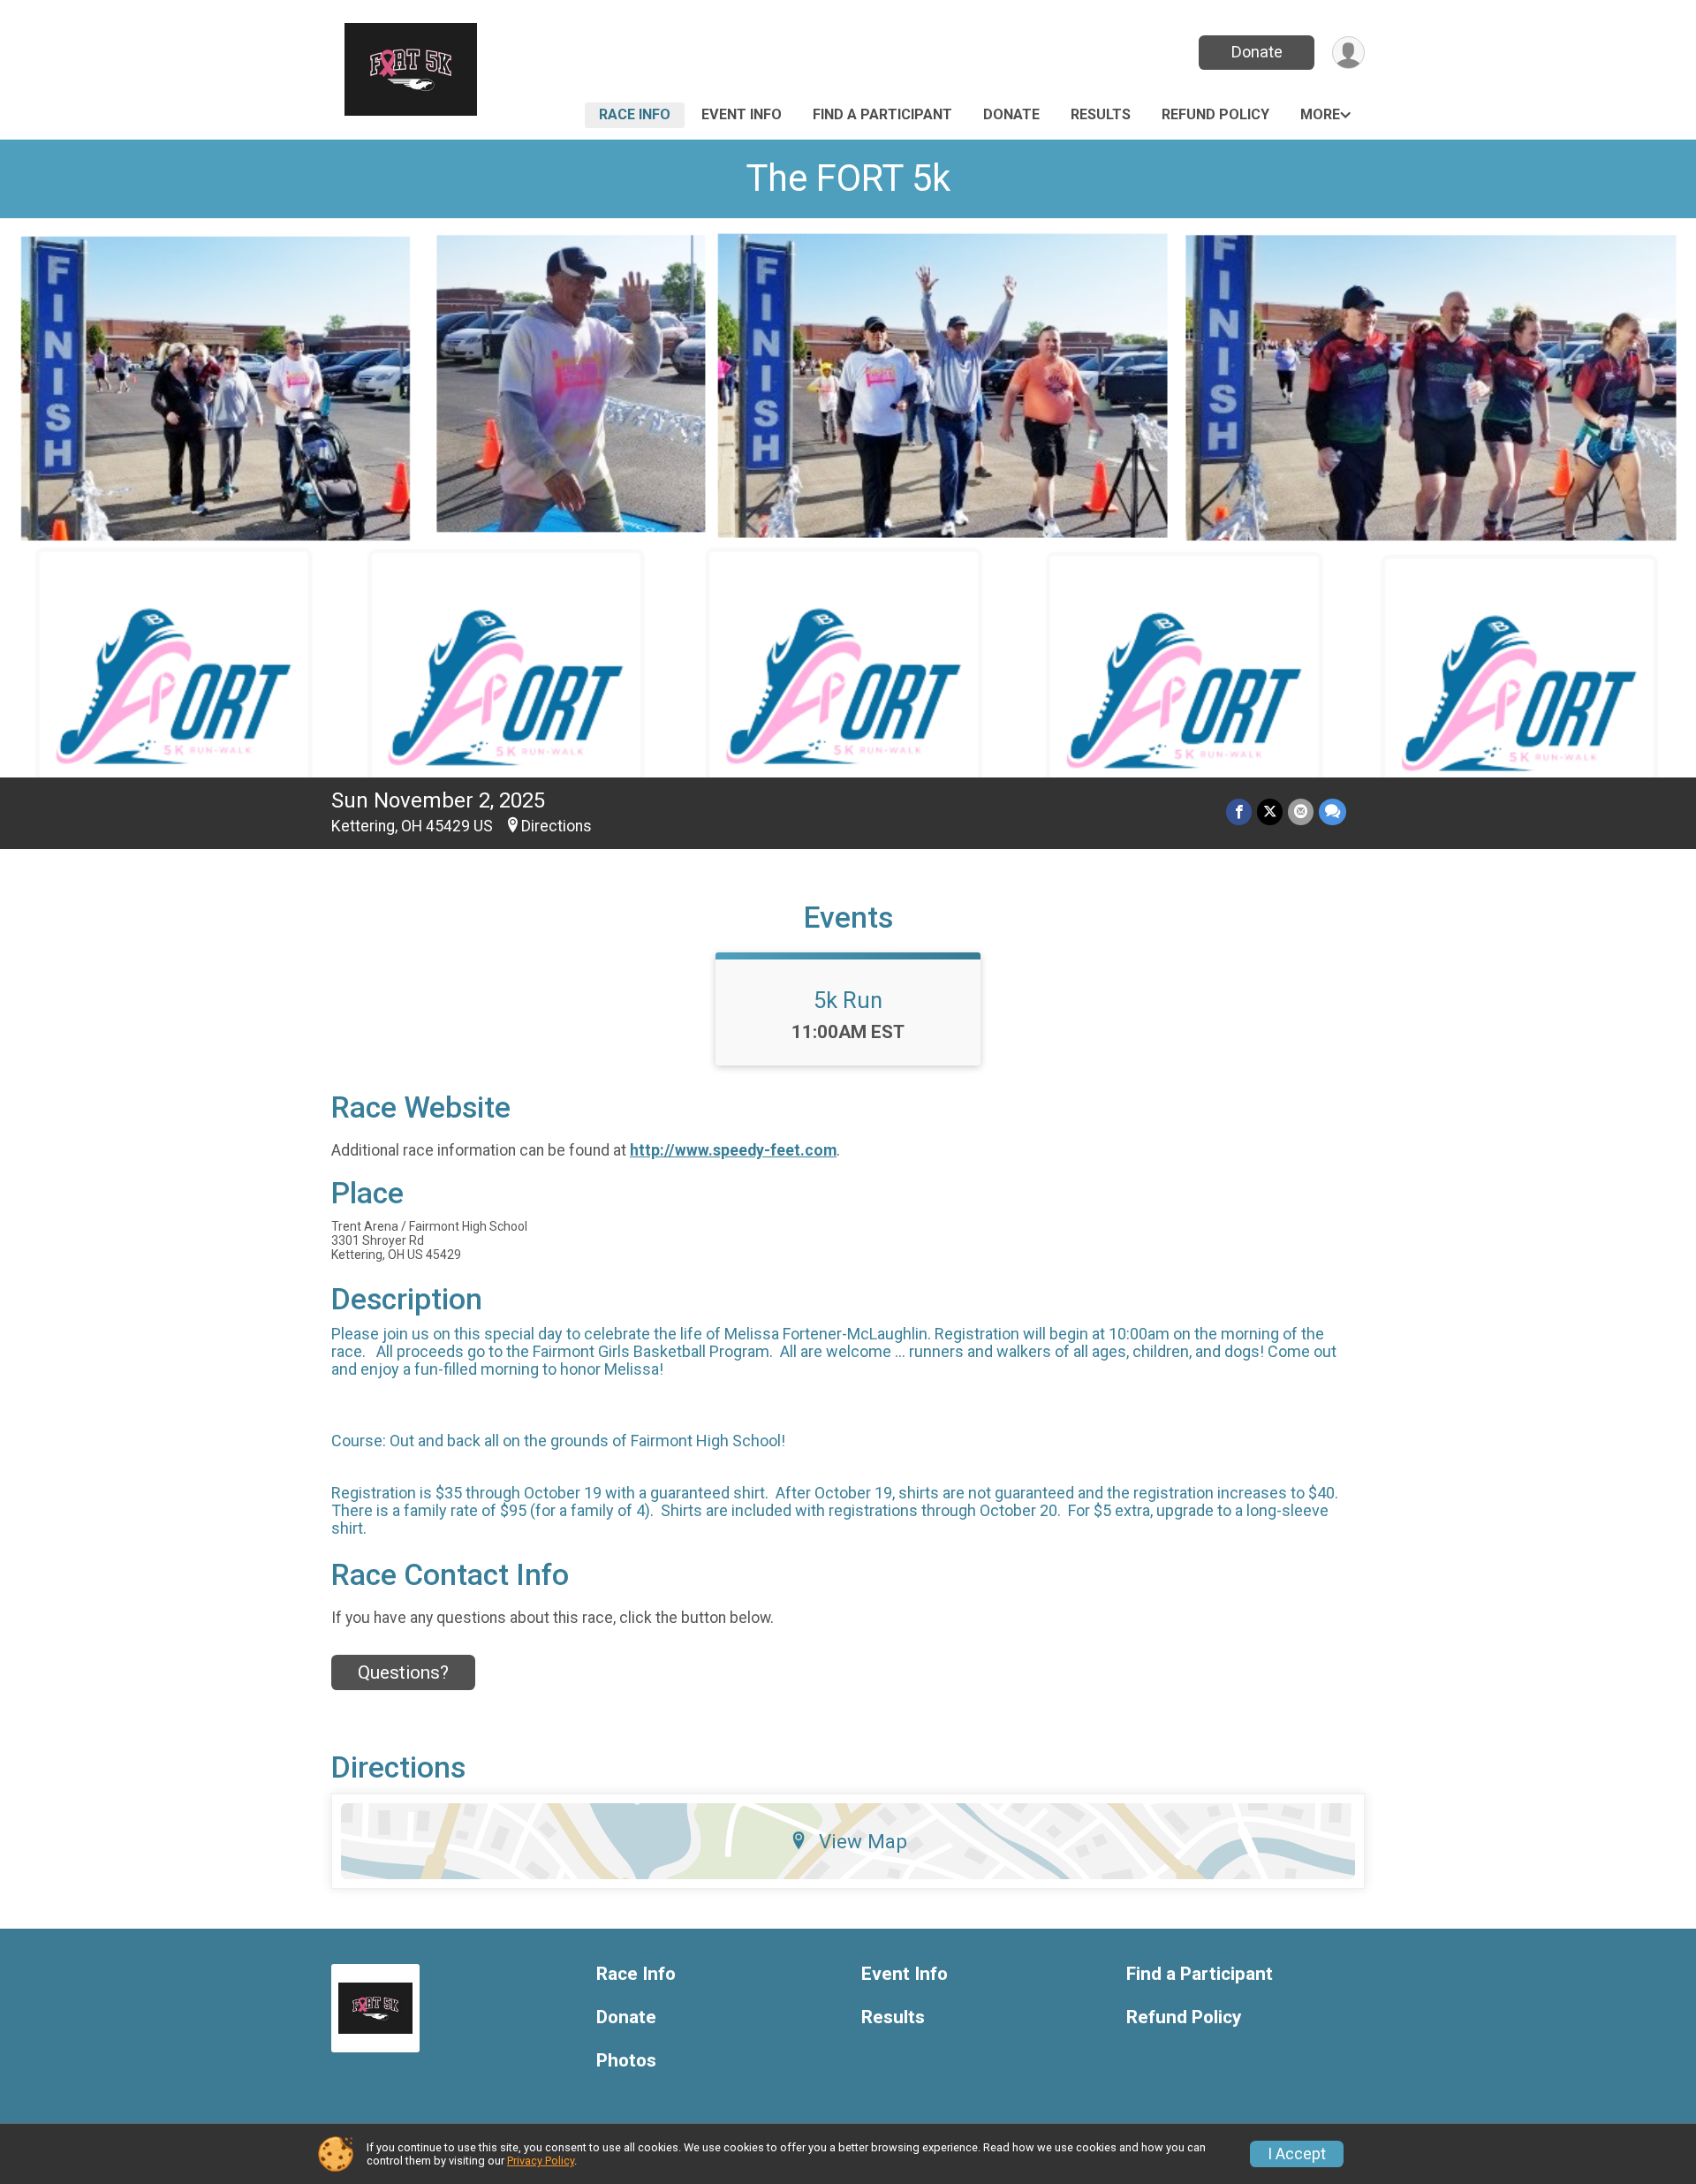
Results (1101, 114)
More (1320, 114)
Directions (556, 826)
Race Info (635, 114)
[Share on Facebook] (1239, 811)
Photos (626, 2061)
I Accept (1297, 2154)
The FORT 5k (848, 178)
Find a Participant (882, 114)
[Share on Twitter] (1270, 811)
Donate (1257, 52)
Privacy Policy (541, 2161)
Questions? (403, 1672)
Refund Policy (1215, 114)
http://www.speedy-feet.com (733, 1150)
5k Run (848, 1000)
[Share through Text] (1333, 811)
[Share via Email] (1301, 811)
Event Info (742, 114)
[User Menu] (1348, 53)
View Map (863, 1841)
